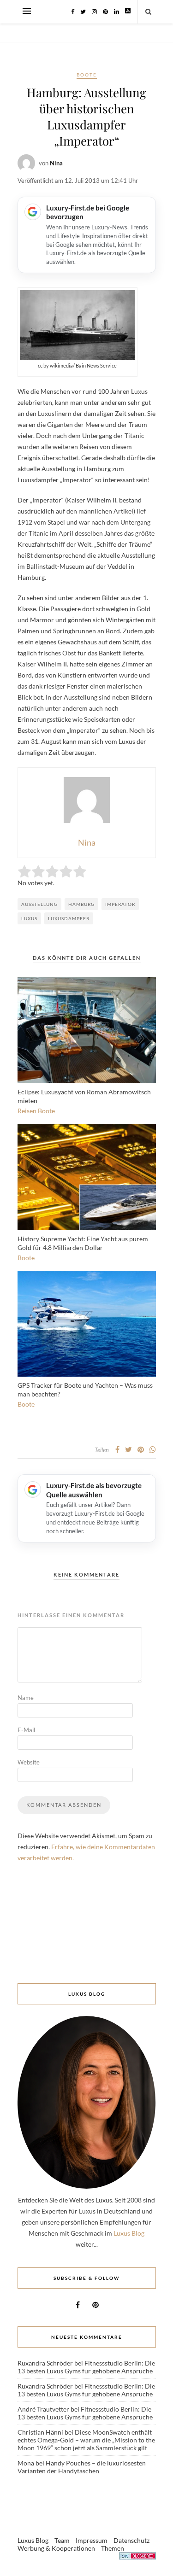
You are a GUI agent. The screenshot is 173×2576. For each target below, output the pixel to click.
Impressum (92, 2540)
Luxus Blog (129, 2233)
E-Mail (26, 1730)
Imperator (120, 904)
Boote (87, 75)
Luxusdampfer (69, 918)
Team (62, 2540)
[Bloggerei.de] (137, 2557)
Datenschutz (131, 2540)
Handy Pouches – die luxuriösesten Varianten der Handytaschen (82, 2467)
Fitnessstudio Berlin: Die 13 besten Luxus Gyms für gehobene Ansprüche (86, 2367)
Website (29, 1762)
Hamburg (81, 904)
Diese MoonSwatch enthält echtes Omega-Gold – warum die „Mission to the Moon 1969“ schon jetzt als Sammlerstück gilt (86, 2440)
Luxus (29, 918)
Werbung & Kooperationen (56, 2548)
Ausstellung (39, 904)
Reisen (27, 1111)
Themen (113, 2548)
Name (26, 1698)
